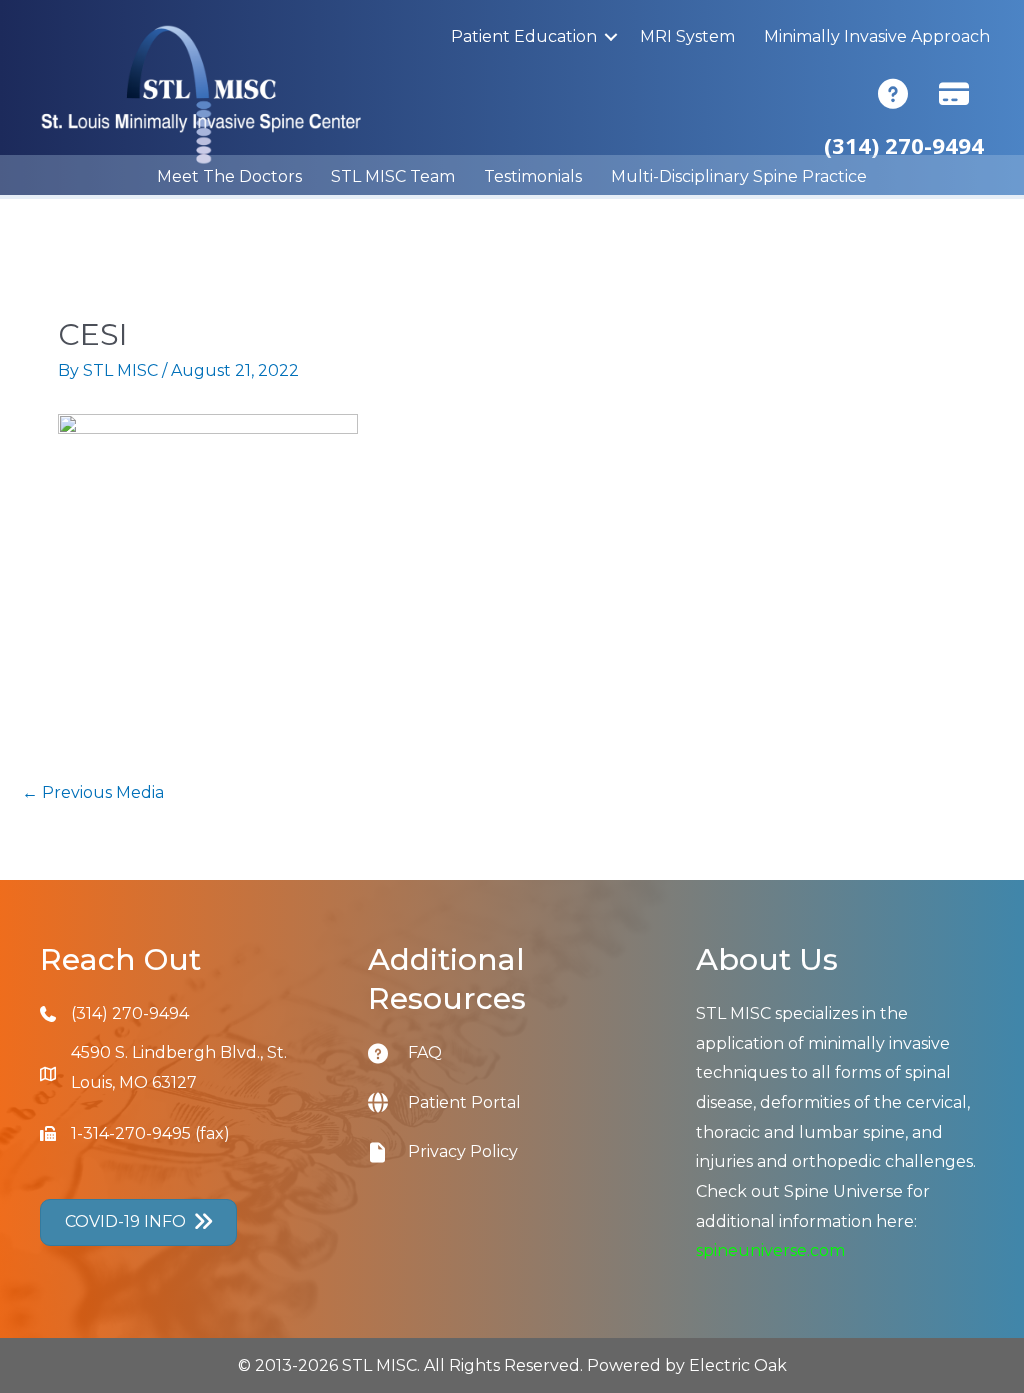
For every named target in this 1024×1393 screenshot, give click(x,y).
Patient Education (524, 36)
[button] (611, 37)
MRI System (687, 36)
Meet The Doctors (229, 176)
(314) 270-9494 (130, 1013)
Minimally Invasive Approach (877, 36)
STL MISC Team (393, 176)
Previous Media (93, 792)
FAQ (425, 1052)
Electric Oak (738, 1365)
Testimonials (533, 176)
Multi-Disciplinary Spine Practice (739, 176)
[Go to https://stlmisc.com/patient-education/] (388, 1052)
